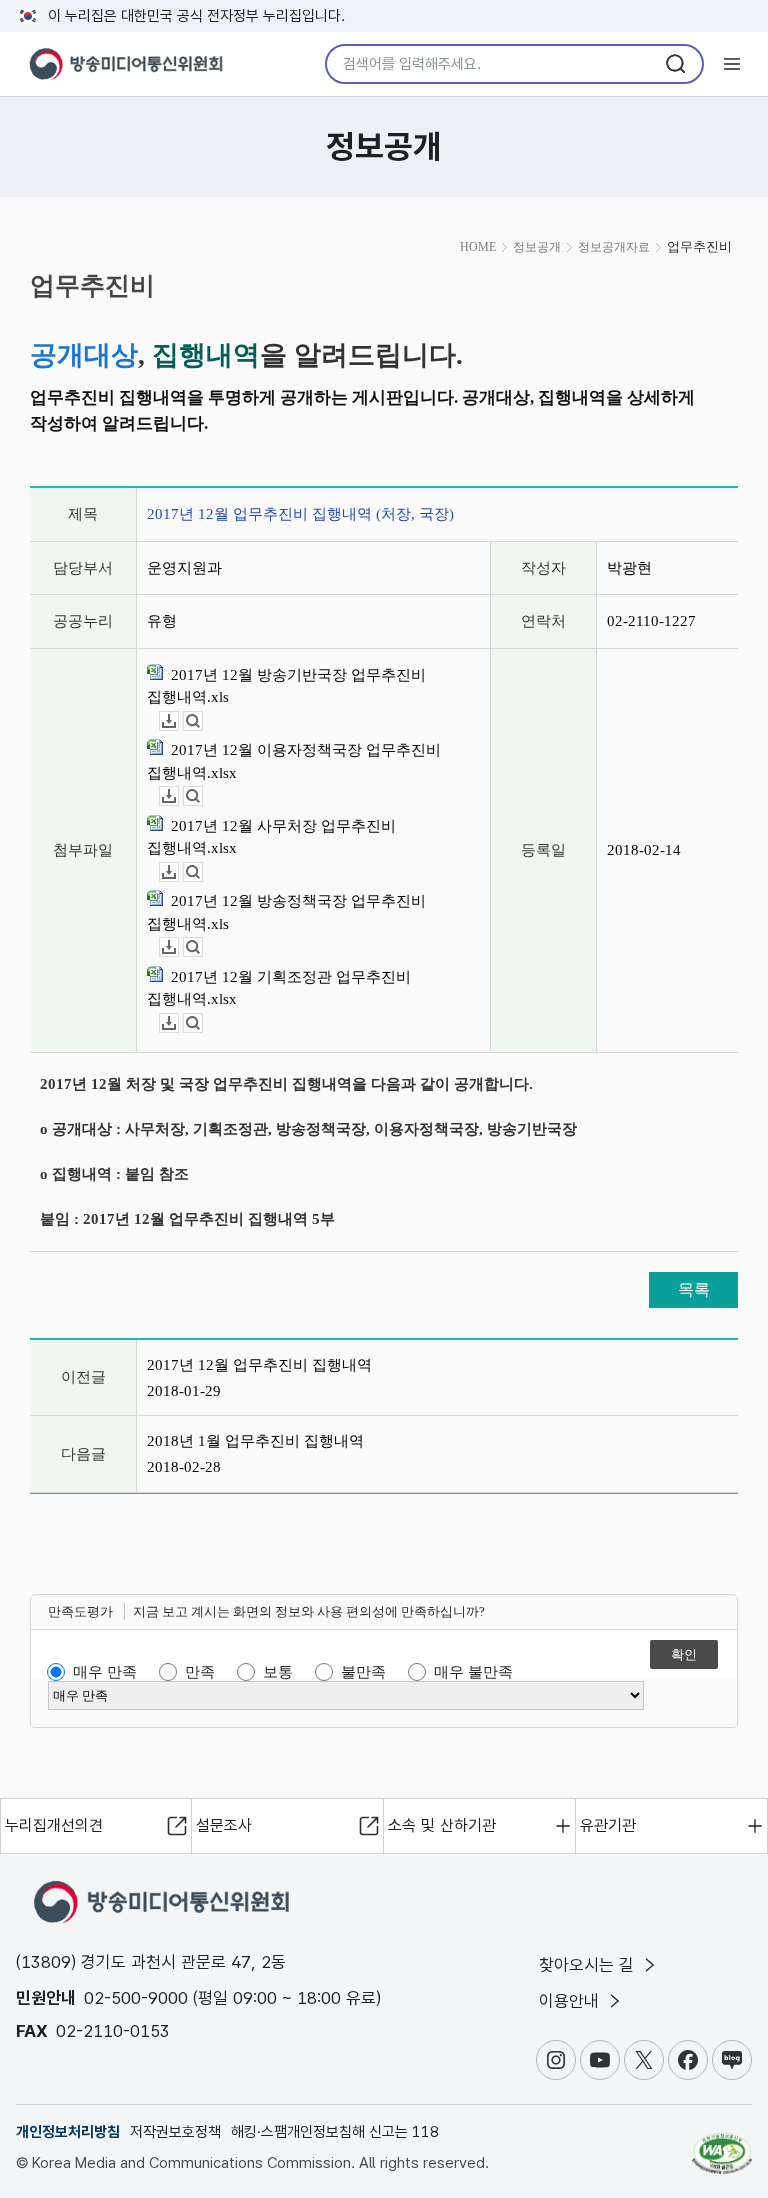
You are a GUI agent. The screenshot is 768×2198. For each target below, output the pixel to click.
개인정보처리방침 (68, 2132)
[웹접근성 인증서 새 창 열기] (722, 2145)
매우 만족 (105, 1672)
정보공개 (537, 247)
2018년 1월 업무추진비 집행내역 (255, 1441)
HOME (478, 247)
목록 (694, 1289)
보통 (278, 1672)
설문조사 (224, 1825)
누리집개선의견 (54, 1825)
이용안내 (571, 2001)
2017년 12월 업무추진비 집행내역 (259, 1365)
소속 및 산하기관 (442, 1825)
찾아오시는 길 (589, 1965)
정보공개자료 (614, 247)
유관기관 (608, 1825)
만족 (200, 1672)
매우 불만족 (473, 1672)
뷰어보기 (202, 721)
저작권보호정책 (175, 2132)
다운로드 (178, 721)
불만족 (363, 1672)
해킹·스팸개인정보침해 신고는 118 (335, 2132)
